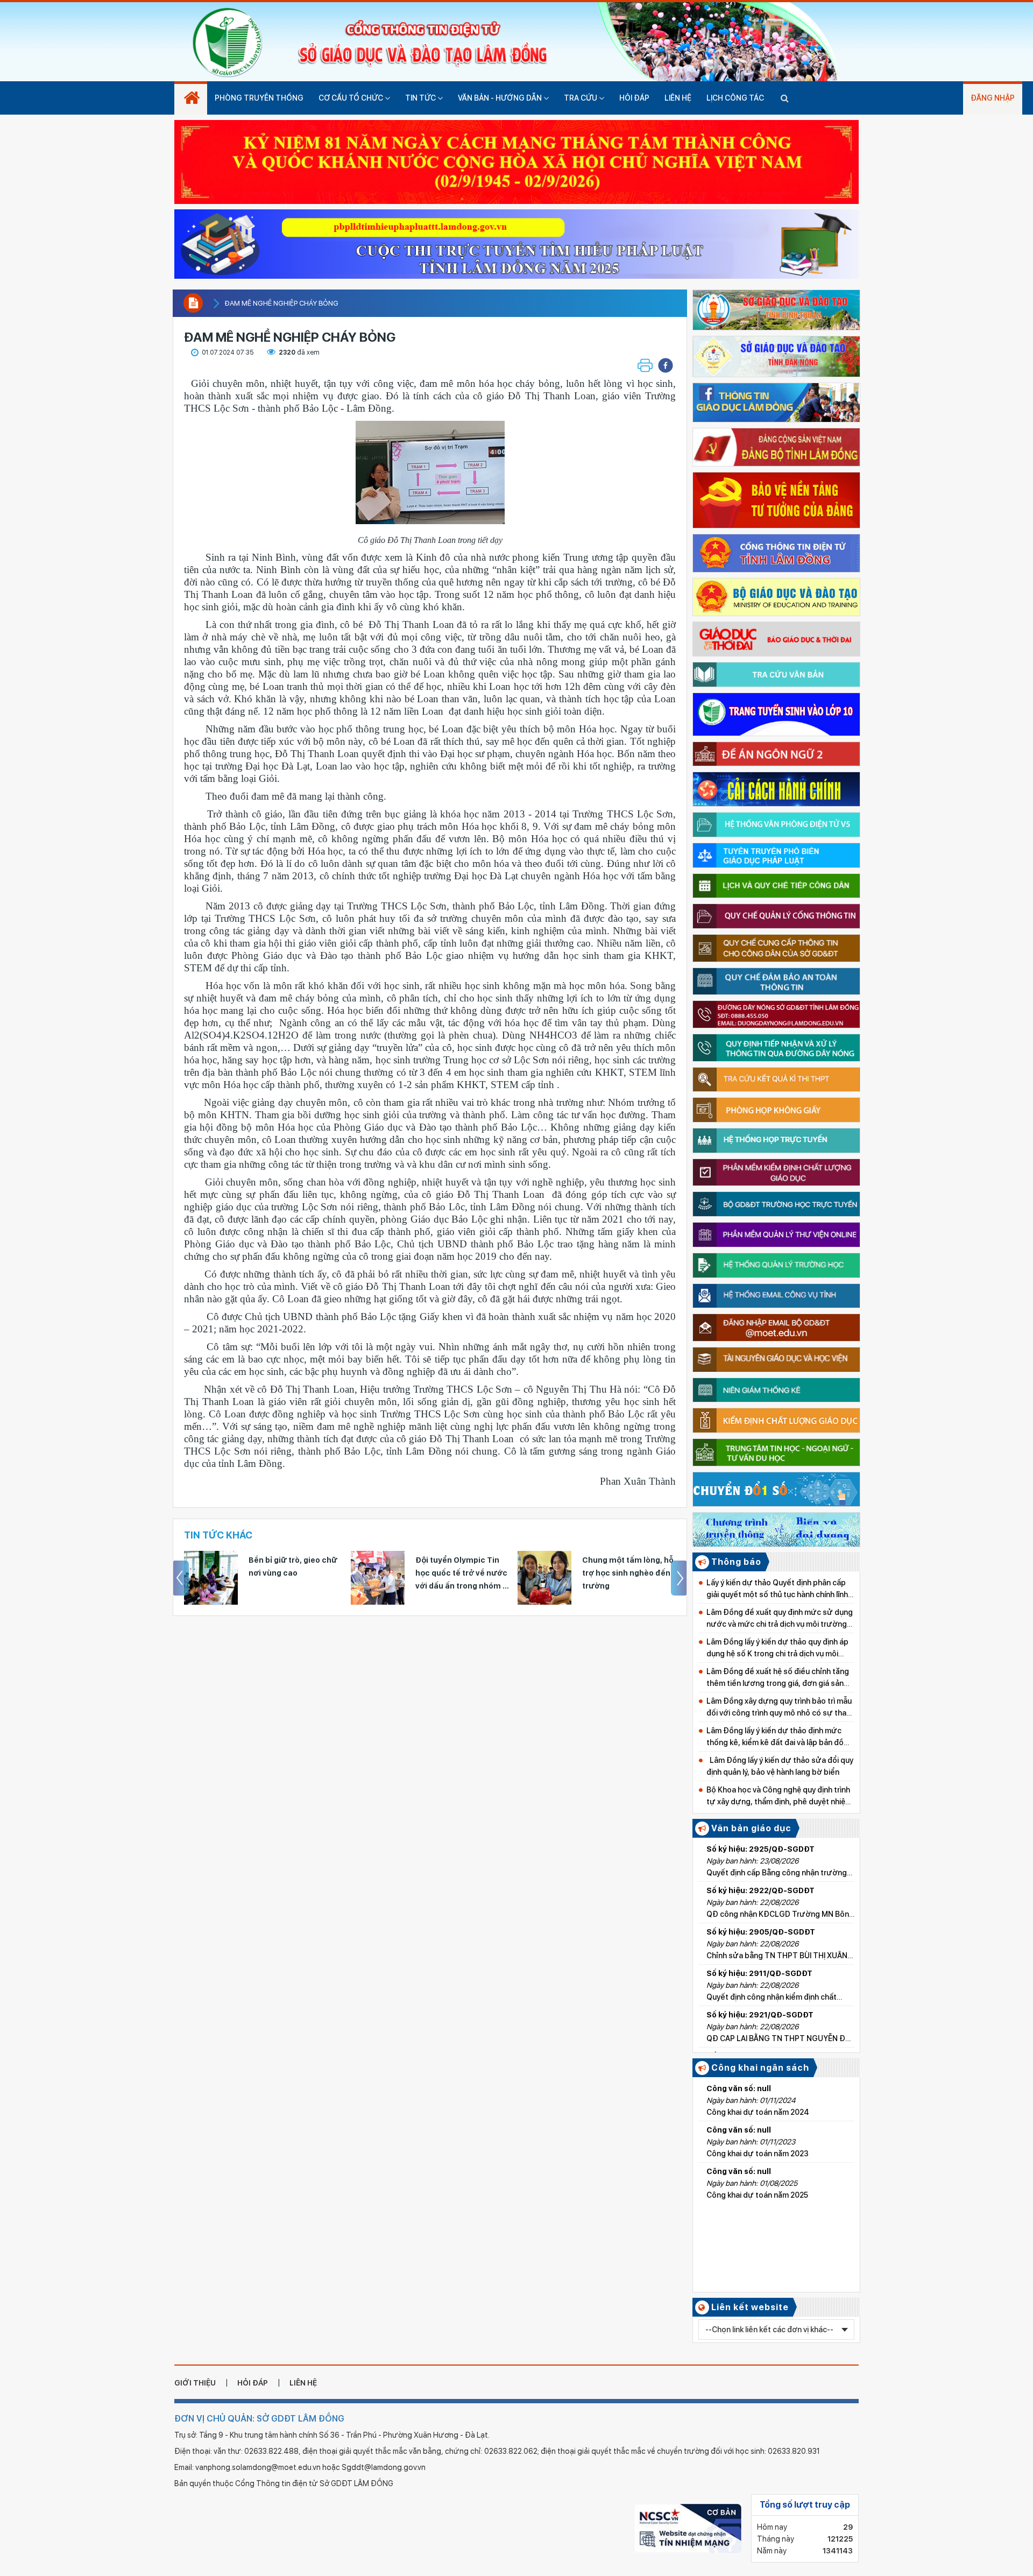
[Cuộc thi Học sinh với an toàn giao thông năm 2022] (516, 241)
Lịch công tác (735, 98)
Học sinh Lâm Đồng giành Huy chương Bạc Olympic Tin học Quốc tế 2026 (629, 1574)
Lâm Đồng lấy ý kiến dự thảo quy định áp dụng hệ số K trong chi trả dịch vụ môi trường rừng (777, 1649)
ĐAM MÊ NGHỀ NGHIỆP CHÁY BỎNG (281, 303)
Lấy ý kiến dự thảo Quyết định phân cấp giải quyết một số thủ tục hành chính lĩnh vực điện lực (777, 1589)
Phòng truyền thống (259, 98)
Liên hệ (678, 98)
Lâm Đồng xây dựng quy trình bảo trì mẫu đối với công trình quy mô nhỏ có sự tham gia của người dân (780, 1708)
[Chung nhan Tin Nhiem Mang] (688, 2528)
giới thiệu (195, 2383)
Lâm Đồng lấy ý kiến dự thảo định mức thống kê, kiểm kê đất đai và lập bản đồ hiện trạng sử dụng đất (775, 1737)
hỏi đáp (253, 2383)
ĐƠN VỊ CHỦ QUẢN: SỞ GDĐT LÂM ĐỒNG (259, 2419)
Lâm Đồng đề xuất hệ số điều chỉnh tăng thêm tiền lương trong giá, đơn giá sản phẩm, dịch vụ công (778, 1678)
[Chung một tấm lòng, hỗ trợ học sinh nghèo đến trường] (378, 1578)
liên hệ (303, 2383)
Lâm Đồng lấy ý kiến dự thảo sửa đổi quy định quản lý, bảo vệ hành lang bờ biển (780, 1766)
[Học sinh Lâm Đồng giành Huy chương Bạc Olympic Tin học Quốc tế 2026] (544, 1578)
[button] (666, 365)
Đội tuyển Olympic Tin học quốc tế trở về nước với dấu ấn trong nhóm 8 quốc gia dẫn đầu (295, 1574)
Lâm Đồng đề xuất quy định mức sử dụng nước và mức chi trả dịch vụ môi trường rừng (780, 1619)
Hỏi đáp (634, 98)
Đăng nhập (993, 98)
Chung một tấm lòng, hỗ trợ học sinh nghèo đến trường (461, 1573)
